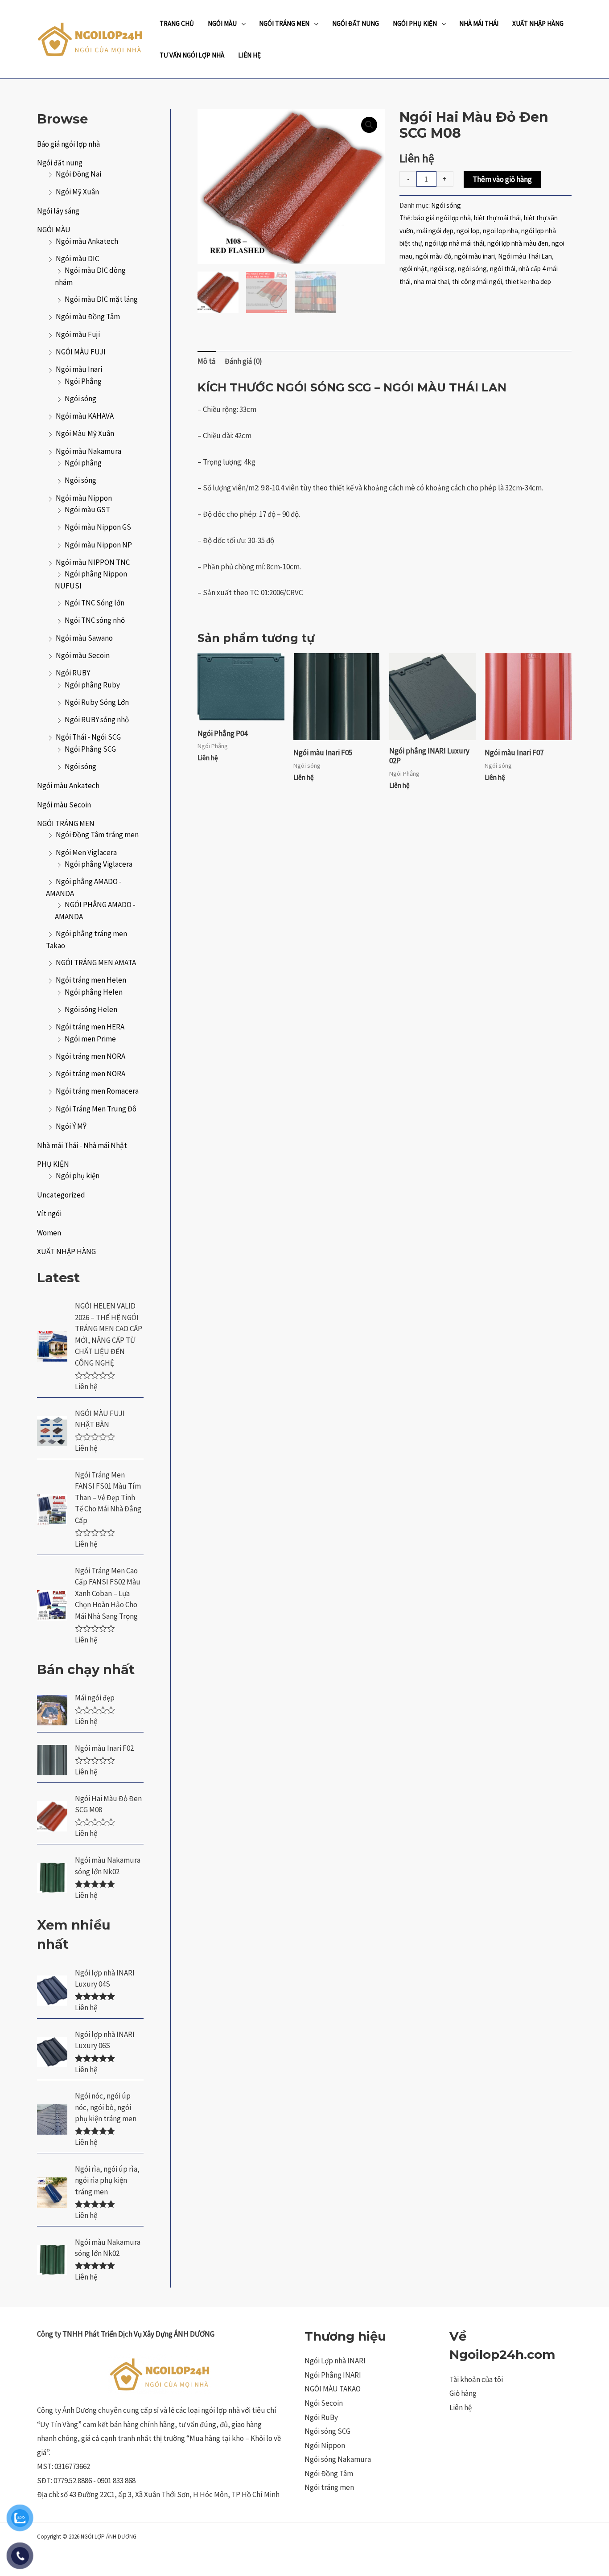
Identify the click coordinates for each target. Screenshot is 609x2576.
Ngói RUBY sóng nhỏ (97, 720)
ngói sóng (472, 269)
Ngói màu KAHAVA (85, 416)
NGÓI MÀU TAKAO (333, 2389)
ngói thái (503, 269)
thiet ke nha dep (528, 282)
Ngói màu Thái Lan (525, 256)
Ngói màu (222, 23)
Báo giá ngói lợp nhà (68, 144)
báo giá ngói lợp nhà (442, 218)
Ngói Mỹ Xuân (77, 192)
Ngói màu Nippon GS (98, 527)
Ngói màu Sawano (84, 638)
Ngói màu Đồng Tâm (88, 317)
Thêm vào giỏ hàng (502, 179)
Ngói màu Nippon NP (98, 545)
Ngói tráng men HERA (90, 1027)
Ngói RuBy (321, 2417)
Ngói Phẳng (83, 381)
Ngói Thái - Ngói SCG (88, 737)
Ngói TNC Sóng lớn (95, 603)
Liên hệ (461, 2407)
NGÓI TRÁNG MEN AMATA (96, 963)
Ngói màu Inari (79, 369)
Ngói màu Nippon (84, 498)
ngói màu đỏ (433, 256)
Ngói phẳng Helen (94, 992)
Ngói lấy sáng (58, 211)
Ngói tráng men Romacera (97, 1091)
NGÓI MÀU (54, 230)
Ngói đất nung (356, 23)
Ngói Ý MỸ (71, 1126)
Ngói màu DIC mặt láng (101, 299)
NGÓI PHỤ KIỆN (415, 23)
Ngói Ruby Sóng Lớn (97, 702)
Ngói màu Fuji (78, 334)
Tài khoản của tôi (476, 2379)
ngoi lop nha (500, 231)
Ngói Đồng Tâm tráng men (97, 835)
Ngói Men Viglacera (86, 852)
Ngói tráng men (329, 2487)
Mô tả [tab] (207, 361)
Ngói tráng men (284, 23)
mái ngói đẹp (435, 231)
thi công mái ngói (477, 282)
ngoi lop (468, 231)
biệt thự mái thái (497, 218)
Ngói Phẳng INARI (333, 2375)
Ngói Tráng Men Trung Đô (96, 1109)
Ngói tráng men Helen (91, 980)
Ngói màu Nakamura (88, 451)
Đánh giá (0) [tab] (243, 361)
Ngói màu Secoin (83, 655)
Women (49, 1233)
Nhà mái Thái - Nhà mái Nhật (82, 1145)
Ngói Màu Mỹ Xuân (85, 433)
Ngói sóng (80, 480)
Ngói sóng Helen (91, 1009)
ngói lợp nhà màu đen (518, 243)
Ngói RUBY (73, 673)
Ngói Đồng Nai (78, 174)
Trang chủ (177, 23)
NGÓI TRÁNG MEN (66, 823)
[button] (369, 125)
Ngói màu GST (87, 510)
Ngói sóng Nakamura (338, 2459)
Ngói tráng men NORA (91, 1056)
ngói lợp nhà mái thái (455, 243)
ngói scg (442, 269)
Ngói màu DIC (77, 259)
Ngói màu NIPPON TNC (93, 562)
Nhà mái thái (479, 23)
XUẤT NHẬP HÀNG (538, 23)
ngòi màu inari (475, 256)
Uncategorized (61, 1195)
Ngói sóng (80, 399)
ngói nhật (413, 269)
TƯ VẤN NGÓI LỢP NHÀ (192, 55)
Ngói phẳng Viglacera (99, 864)
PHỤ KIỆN (53, 1164)
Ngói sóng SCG (327, 2431)
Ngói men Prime (90, 1039)
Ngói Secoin (324, 2403)
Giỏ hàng (463, 2393)
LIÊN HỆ (249, 55)
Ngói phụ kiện (78, 1176)
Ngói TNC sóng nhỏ (95, 620)
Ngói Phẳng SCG (90, 749)
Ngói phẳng (83, 463)
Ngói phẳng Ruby (92, 685)
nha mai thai (431, 282)
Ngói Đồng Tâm (329, 2473)
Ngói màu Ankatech (87, 241)
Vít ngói (49, 1214)
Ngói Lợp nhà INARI (335, 2361)
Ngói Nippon (325, 2445)
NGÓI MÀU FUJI (81, 352)
